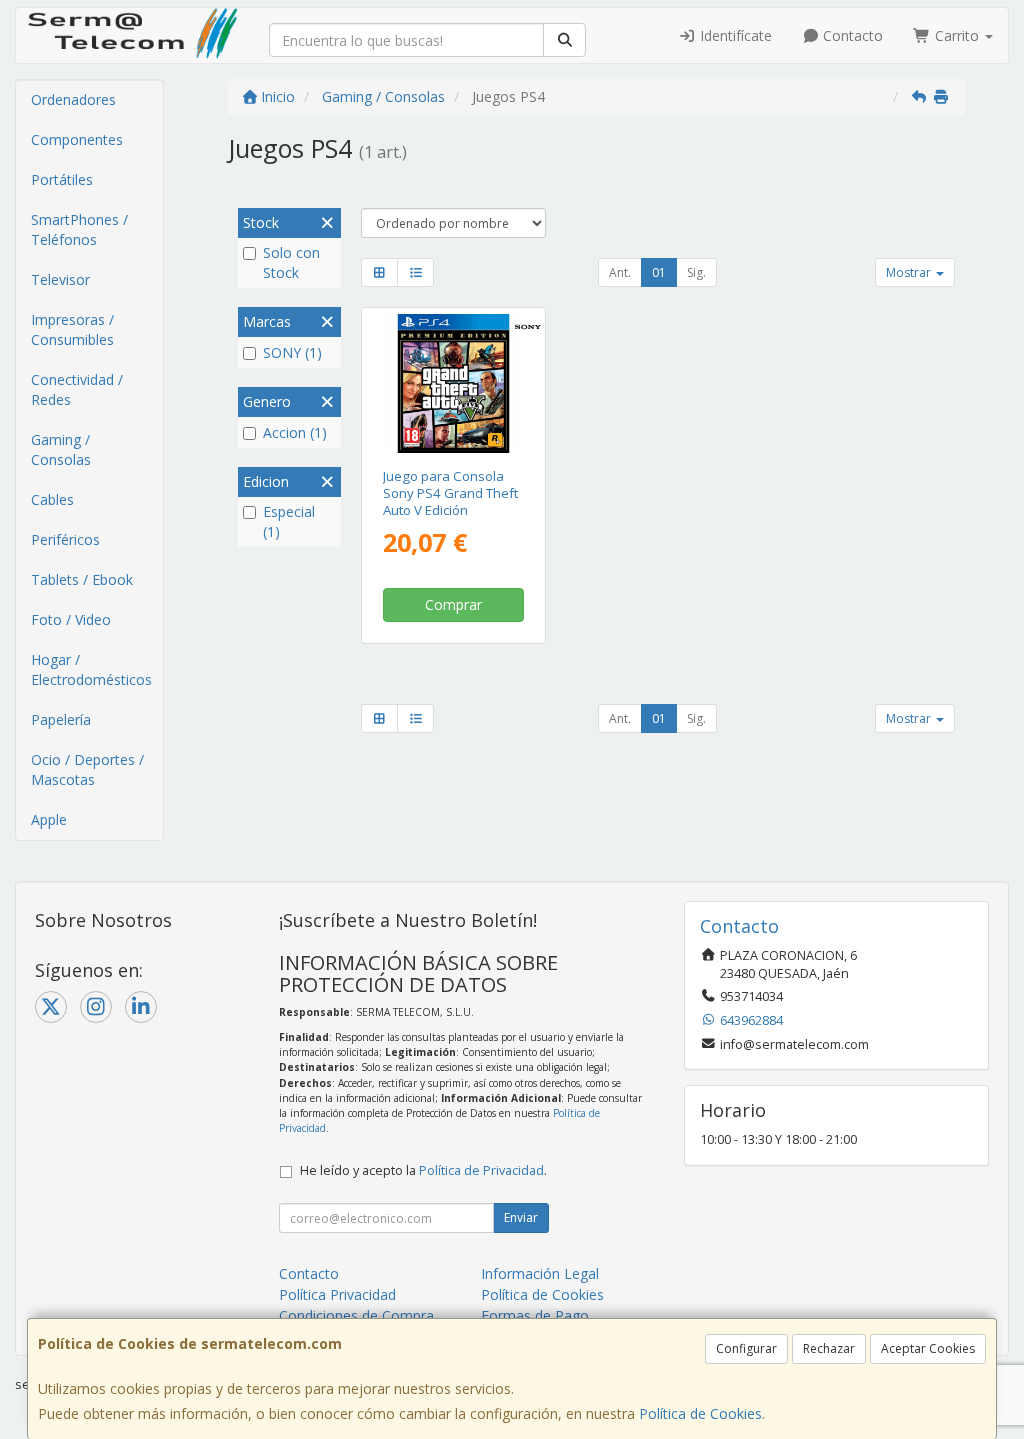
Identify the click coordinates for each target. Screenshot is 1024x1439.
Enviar (521, 1217)
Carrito (957, 35)
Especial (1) (289, 521)
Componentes (77, 139)
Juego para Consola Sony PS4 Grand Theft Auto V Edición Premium (450, 502)
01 (659, 272)
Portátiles (62, 179)
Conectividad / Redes (77, 389)
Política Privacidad (337, 1294)
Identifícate (734, 35)
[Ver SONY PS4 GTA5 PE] (453, 383)
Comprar (453, 604)
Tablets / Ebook (82, 579)
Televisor (60, 279)
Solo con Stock (291, 262)
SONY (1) (292, 352)
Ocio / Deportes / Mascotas (87, 769)
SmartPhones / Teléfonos (79, 229)
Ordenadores (73, 99)
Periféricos (65, 539)
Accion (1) (295, 432)
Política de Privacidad (481, 1170)
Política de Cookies (700, 1413)
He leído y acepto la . (423, 1170)
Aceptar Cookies (928, 1348)
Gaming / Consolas (61, 449)
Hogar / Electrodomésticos (91, 669)
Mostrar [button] (910, 272)
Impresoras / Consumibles (72, 329)
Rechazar (829, 1348)
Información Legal (540, 1273)
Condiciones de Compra (356, 1315)
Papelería (61, 719)
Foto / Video (71, 619)
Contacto (851, 35)
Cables (52, 499)
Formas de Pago (535, 1315)
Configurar (746, 1348)
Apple (49, 819)
